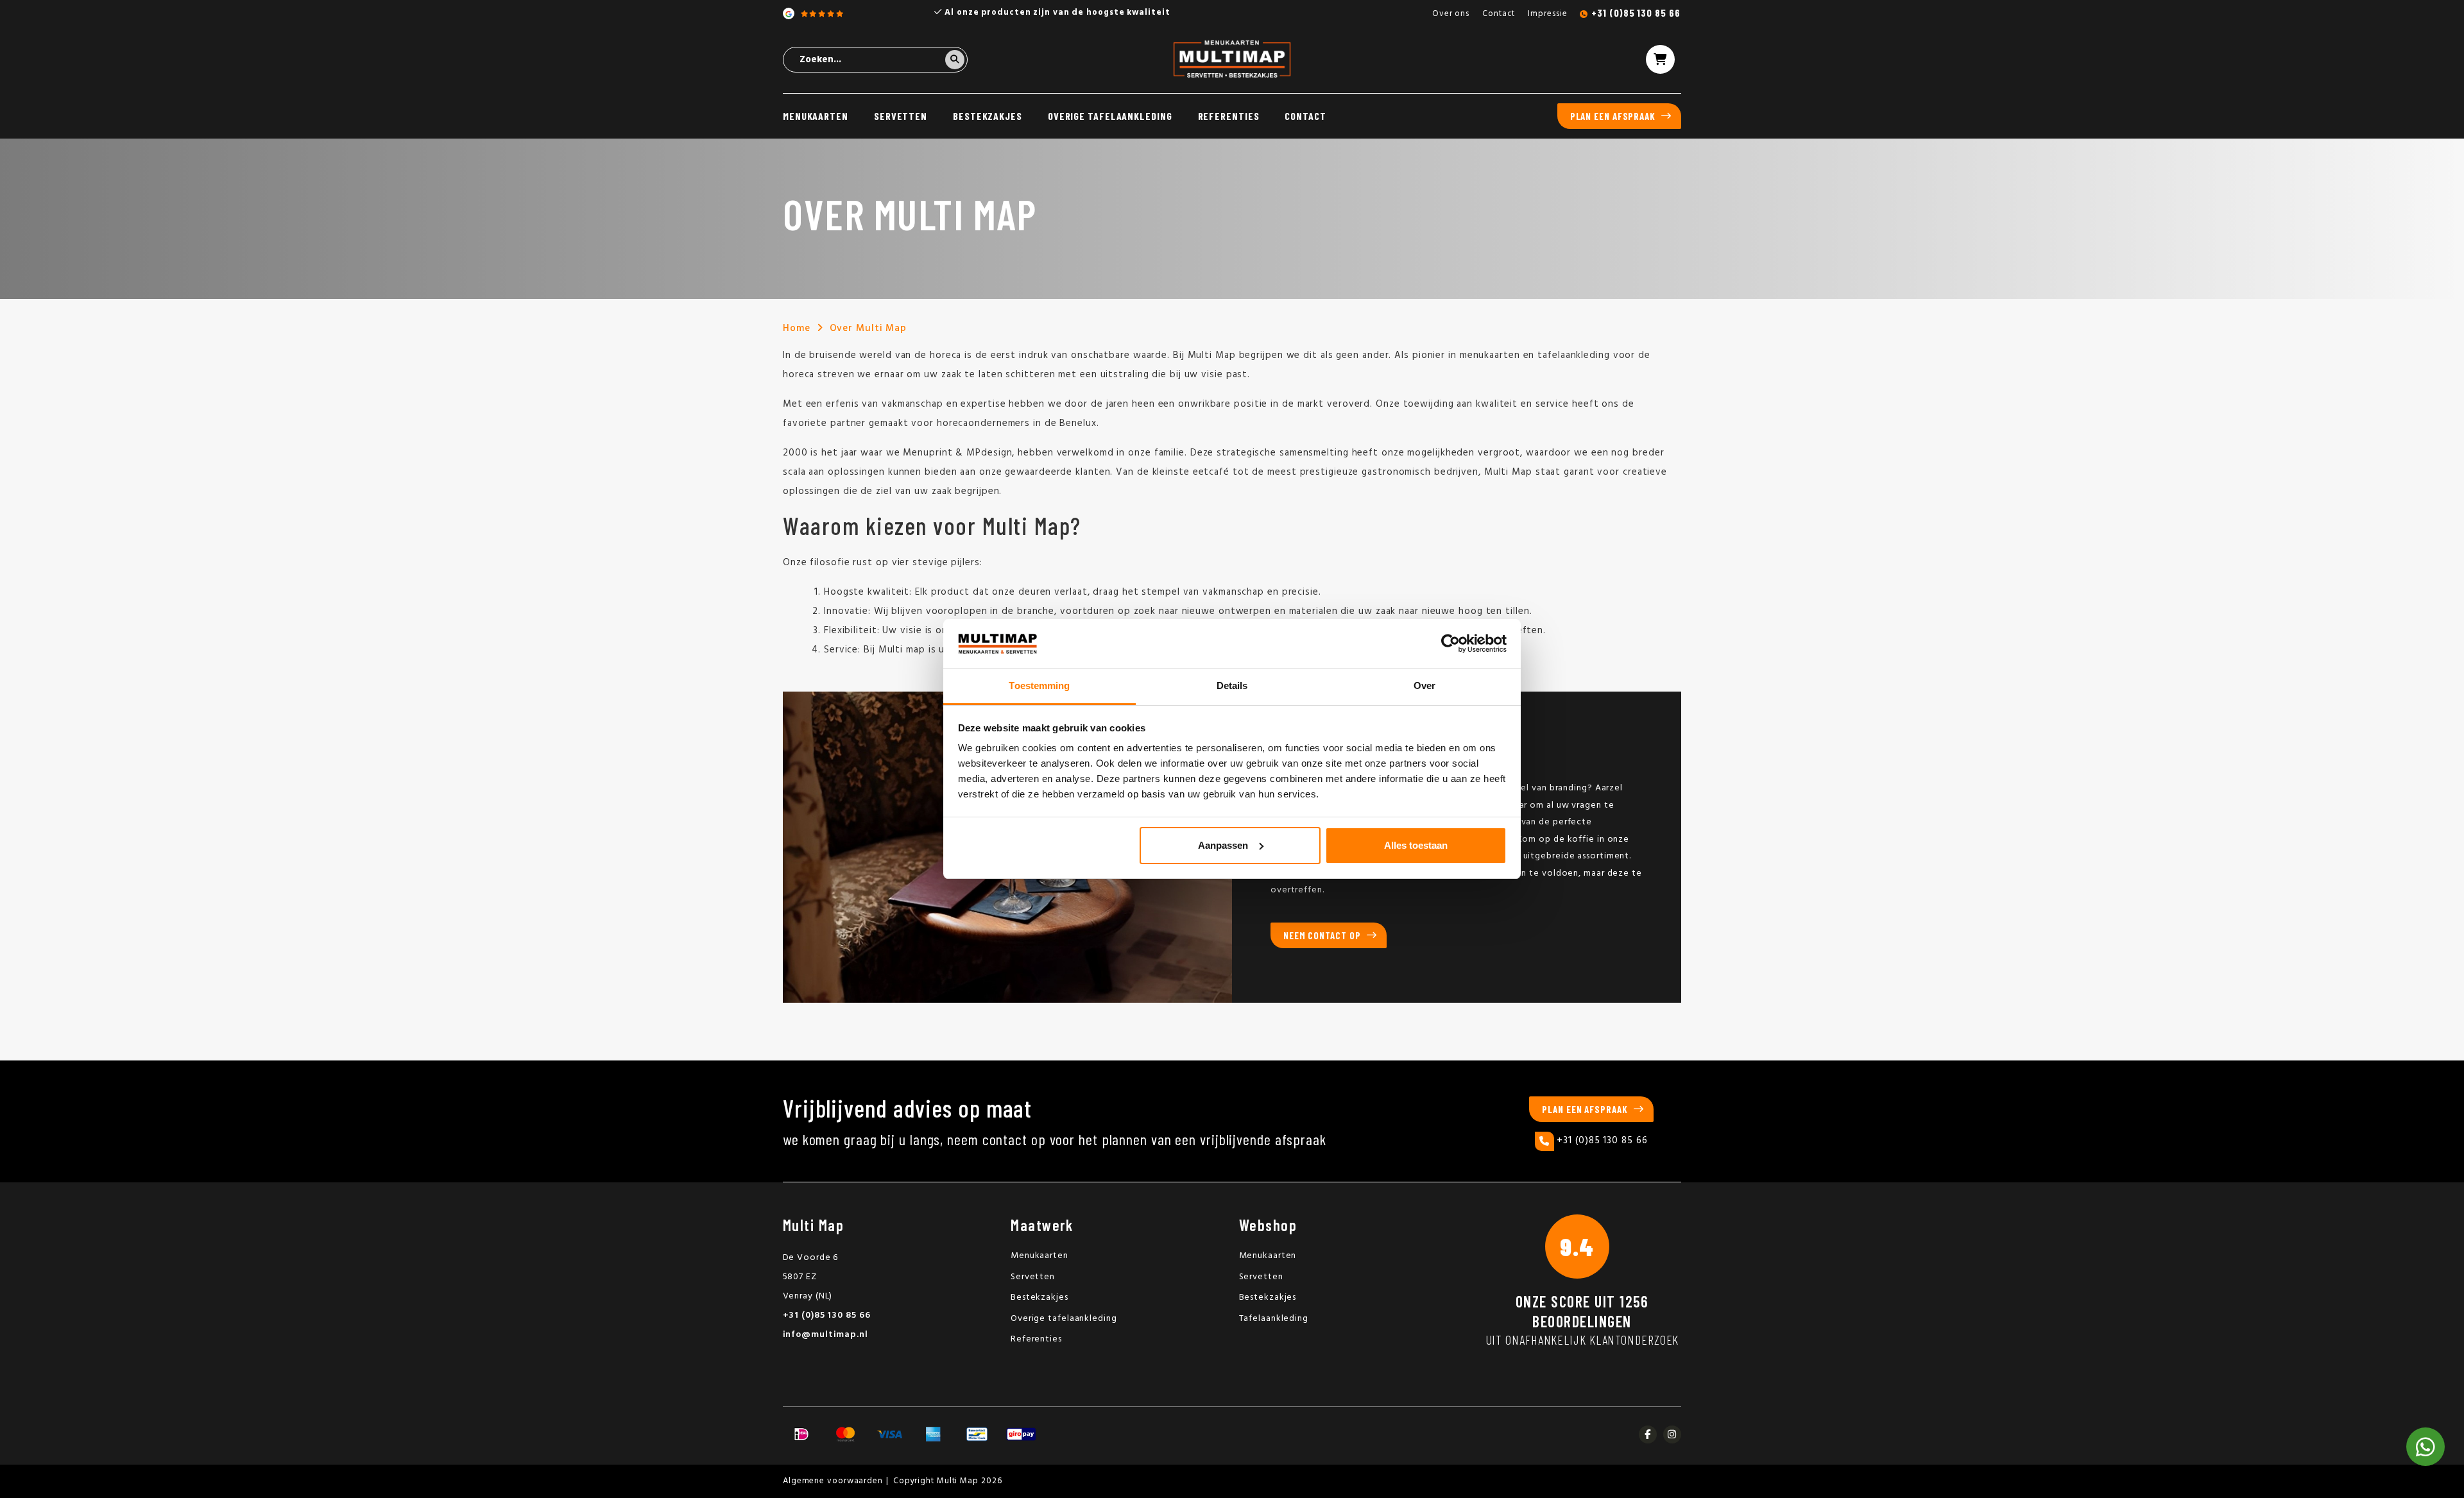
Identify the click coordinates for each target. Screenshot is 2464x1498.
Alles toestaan (1416, 845)
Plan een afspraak (1613, 116)
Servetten (901, 116)
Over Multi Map (868, 328)
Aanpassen (1223, 845)
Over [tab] (1425, 685)
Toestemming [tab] (1039, 685)
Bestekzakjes (988, 116)
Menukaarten (816, 116)
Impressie (1547, 14)
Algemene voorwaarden (833, 1481)
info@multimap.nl (826, 1335)
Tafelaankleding (1274, 1319)
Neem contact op (1322, 935)
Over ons (1451, 14)
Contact (1499, 14)
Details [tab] (1232, 685)
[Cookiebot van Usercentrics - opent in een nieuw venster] (1450, 643)
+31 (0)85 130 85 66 (1636, 13)
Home (797, 328)
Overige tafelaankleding (1110, 116)
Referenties (1229, 116)
